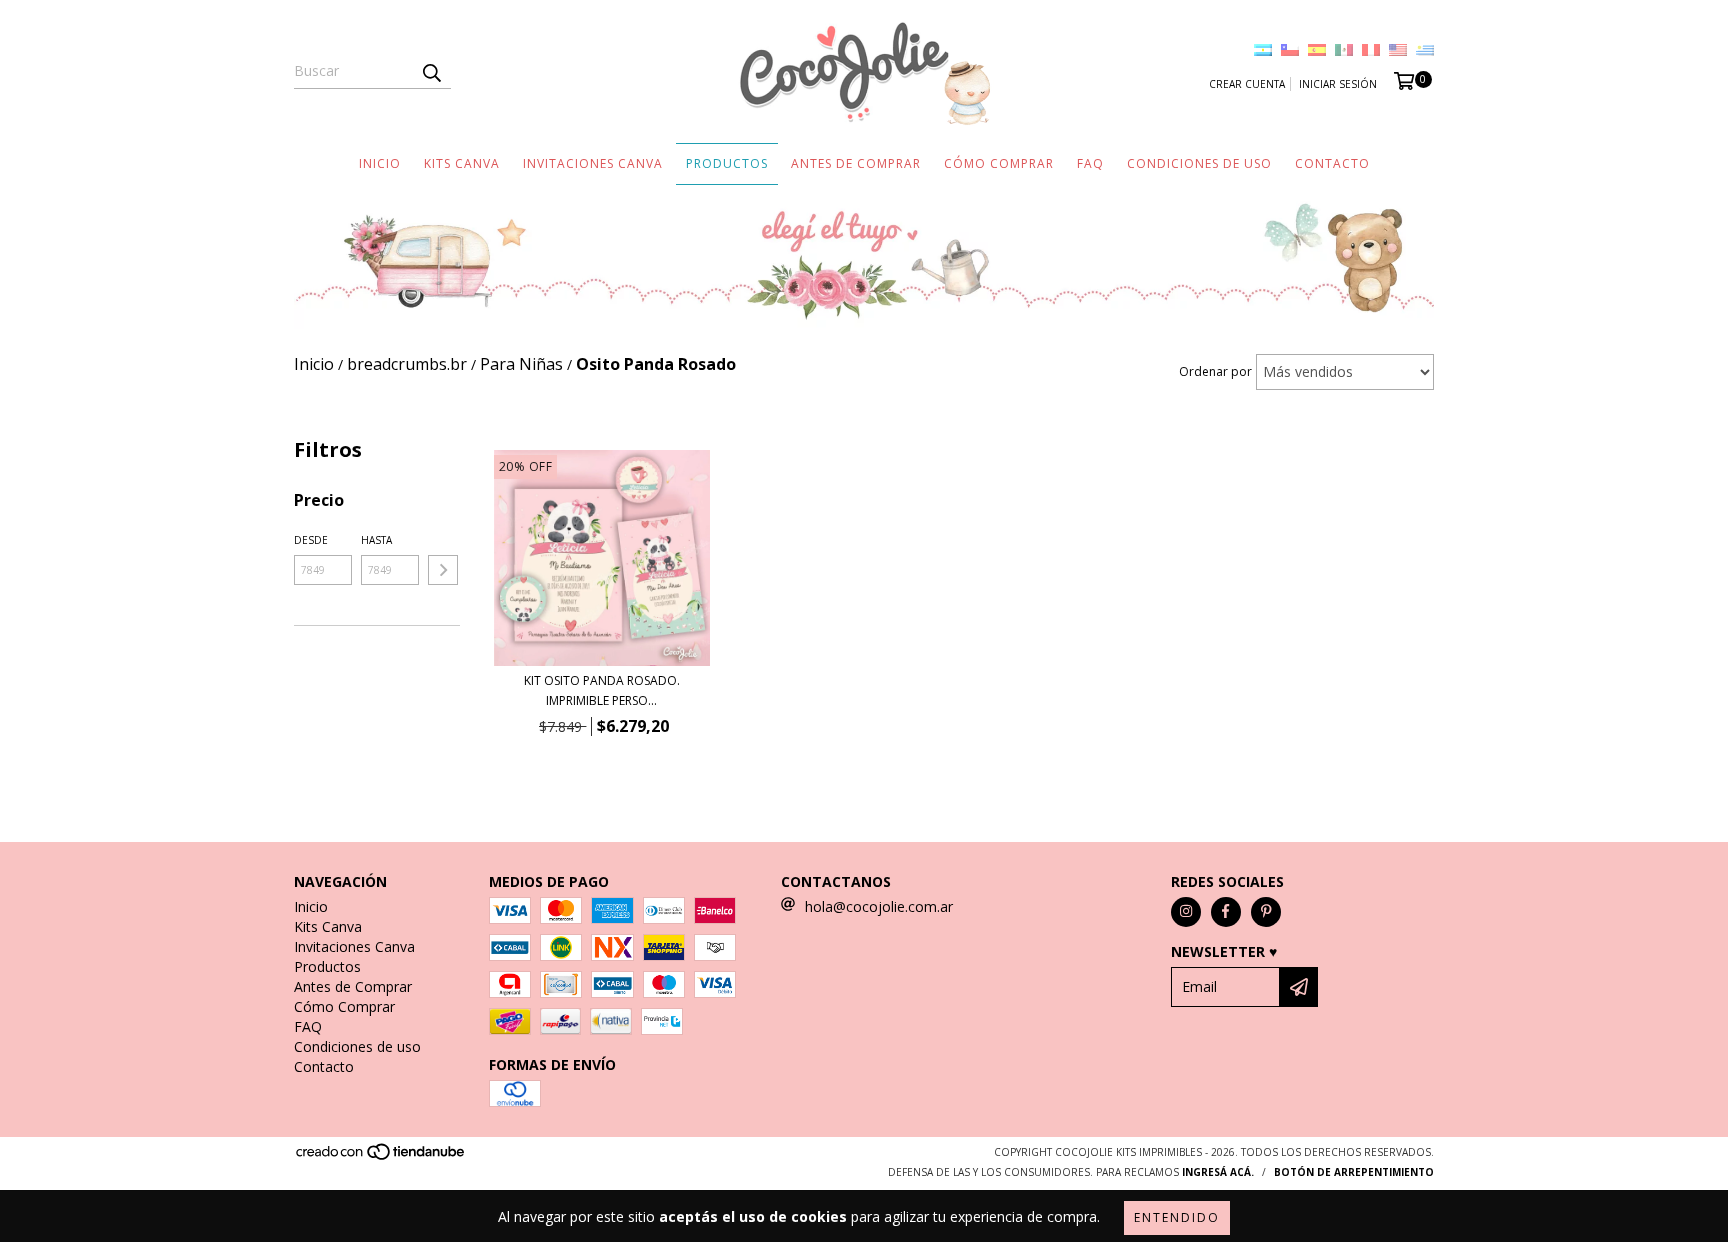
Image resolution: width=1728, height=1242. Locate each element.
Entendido (1177, 1217)
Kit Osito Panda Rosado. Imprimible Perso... (602, 690)
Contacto (1332, 163)
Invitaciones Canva (593, 163)
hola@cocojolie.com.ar (879, 906)
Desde (311, 540)
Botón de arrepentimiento (1354, 1172)
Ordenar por (1215, 371)
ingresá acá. (1218, 1172)
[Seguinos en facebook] (1226, 912)
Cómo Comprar (999, 163)
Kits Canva (462, 163)
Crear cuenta (1247, 84)
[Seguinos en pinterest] (1266, 912)
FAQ (1090, 163)
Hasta (376, 540)
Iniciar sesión (1338, 84)
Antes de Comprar (856, 163)
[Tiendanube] (381, 1157)
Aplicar (443, 570)
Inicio (380, 163)
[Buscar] (431, 71)
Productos (727, 163)
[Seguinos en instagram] (1186, 912)
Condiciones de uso (1199, 163)
